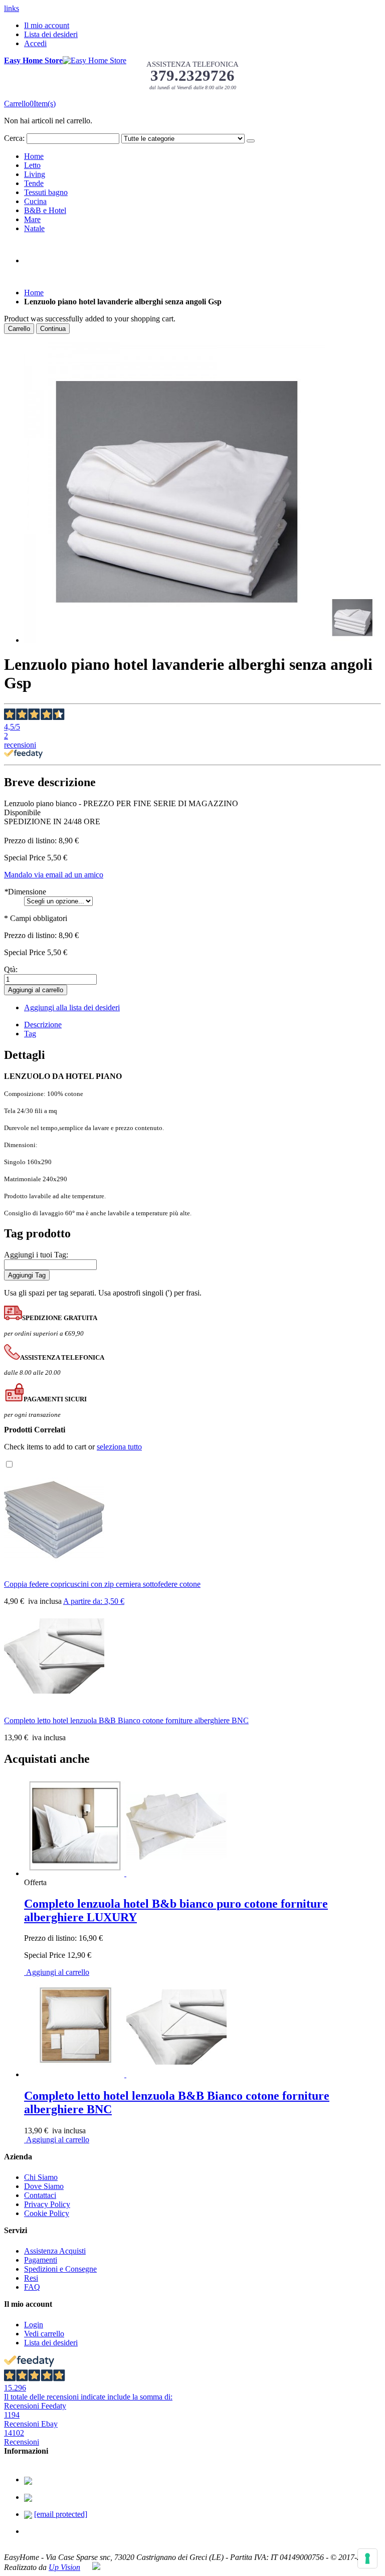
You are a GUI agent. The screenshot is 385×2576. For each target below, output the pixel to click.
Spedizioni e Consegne (60, 2269)
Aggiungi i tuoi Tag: (36, 1255)
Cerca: (14, 138)
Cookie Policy (47, 2213)
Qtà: (11, 969)
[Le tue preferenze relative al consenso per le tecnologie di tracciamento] (367, 2558)
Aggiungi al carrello (57, 1972)
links (12, 8)
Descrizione (43, 1025)
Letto (32, 165)
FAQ (32, 2287)
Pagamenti (41, 2260)
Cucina (35, 201)
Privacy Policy (47, 2204)
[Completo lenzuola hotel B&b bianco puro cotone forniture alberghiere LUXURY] (125, 1873)
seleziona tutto (119, 1447)
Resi (31, 2278)
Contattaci (40, 2195)
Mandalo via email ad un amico (54, 875)
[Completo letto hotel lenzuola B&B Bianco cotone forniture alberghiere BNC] (54, 1703)
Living (35, 174)
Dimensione (25, 892)
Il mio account (47, 25)
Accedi (35, 43)
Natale (34, 228)
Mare (32, 219)
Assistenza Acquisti (55, 2251)
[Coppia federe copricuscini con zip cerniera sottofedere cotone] (54, 1567)
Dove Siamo (44, 2186)
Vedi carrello (44, 2334)
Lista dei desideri (51, 34)
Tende (34, 183)
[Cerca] (251, 141)
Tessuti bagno (46, 192)
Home (34, 293)
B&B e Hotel (45, 210)
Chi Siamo (41, 2177)
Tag (30, 1034)
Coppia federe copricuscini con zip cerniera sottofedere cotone (102, 1584)
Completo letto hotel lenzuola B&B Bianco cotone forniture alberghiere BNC (126, 1720)
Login (34, 2325)
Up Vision (64, 2567)
